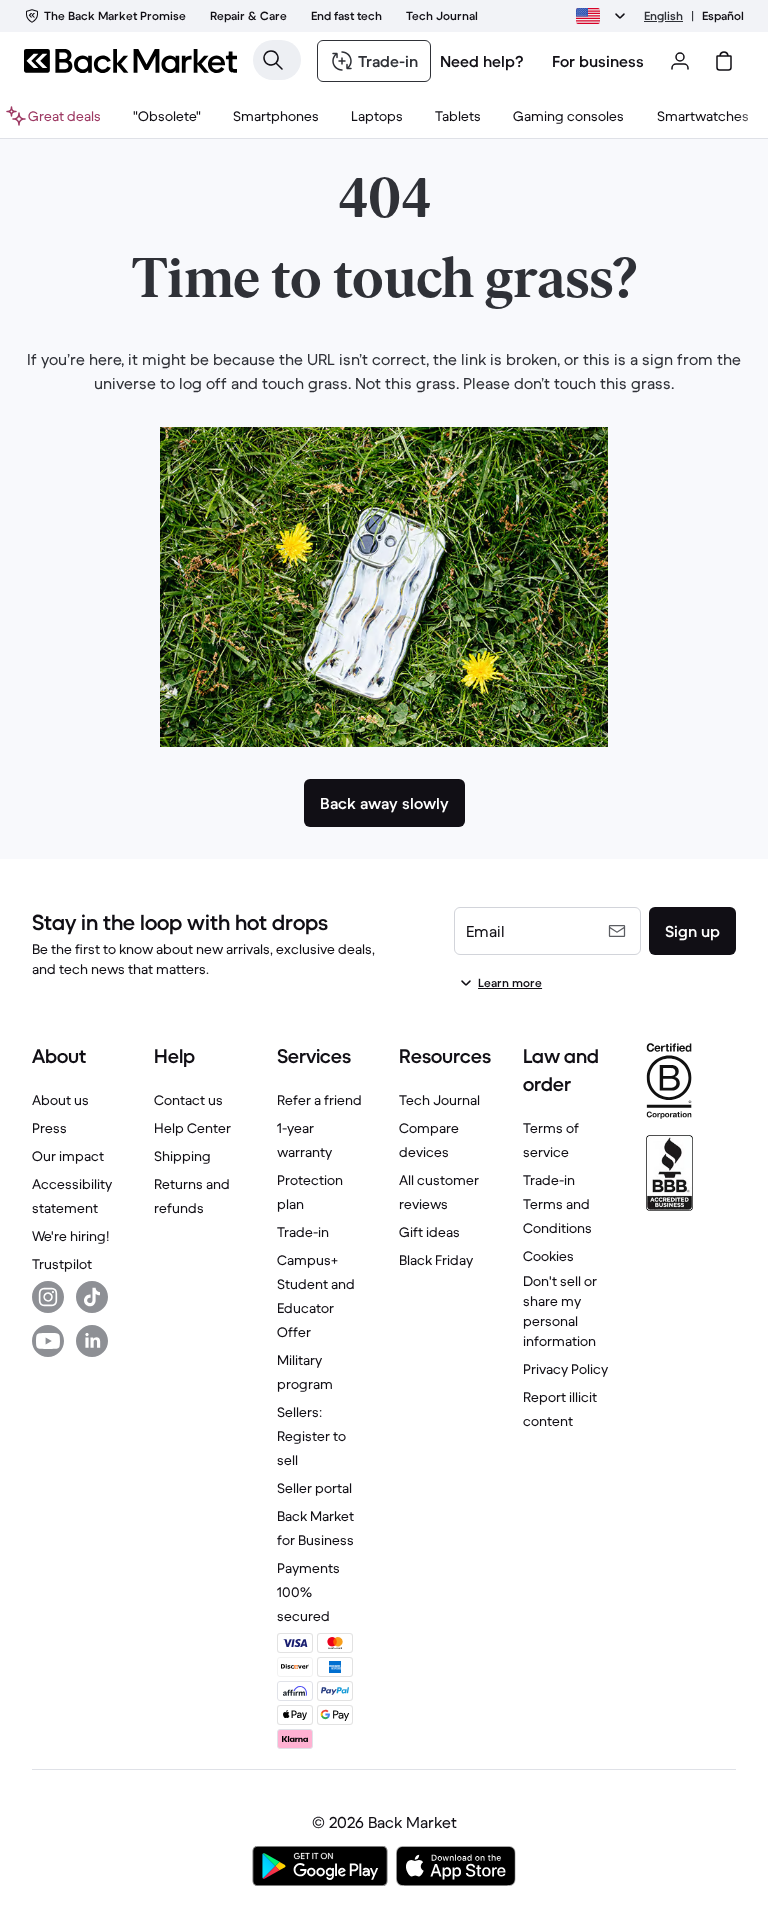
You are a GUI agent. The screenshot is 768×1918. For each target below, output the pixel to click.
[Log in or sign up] (680, 61)
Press (49, 1128)
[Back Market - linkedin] (92, 1341)
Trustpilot (62, 1264)
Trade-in (303, 1232)
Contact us (188, 1100)
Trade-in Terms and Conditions (557, 1204)
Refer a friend (319, 1100)
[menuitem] (276, 116)
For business (598, 61)
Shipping (182, 1156)
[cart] (724, 61)
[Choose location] (604, 16)
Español (723, 15)
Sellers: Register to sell (311, 1436)
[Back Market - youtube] (48, 1341)
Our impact (68, 1156)
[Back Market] (130, 61)
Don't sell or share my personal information (560, 1311)
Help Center (192, 1128)
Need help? (482, 61)
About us (60, 1100)
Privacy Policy (565, 1369)
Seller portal (314, 1488)
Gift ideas (429, 1232)
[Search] (273, 60)
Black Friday (436, 1260)
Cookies (548, 1256)
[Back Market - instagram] (48, 1297)
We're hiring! (70, 1236)
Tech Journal (439, 1100)
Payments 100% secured (308, 1592)
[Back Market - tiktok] (92, 1297)
